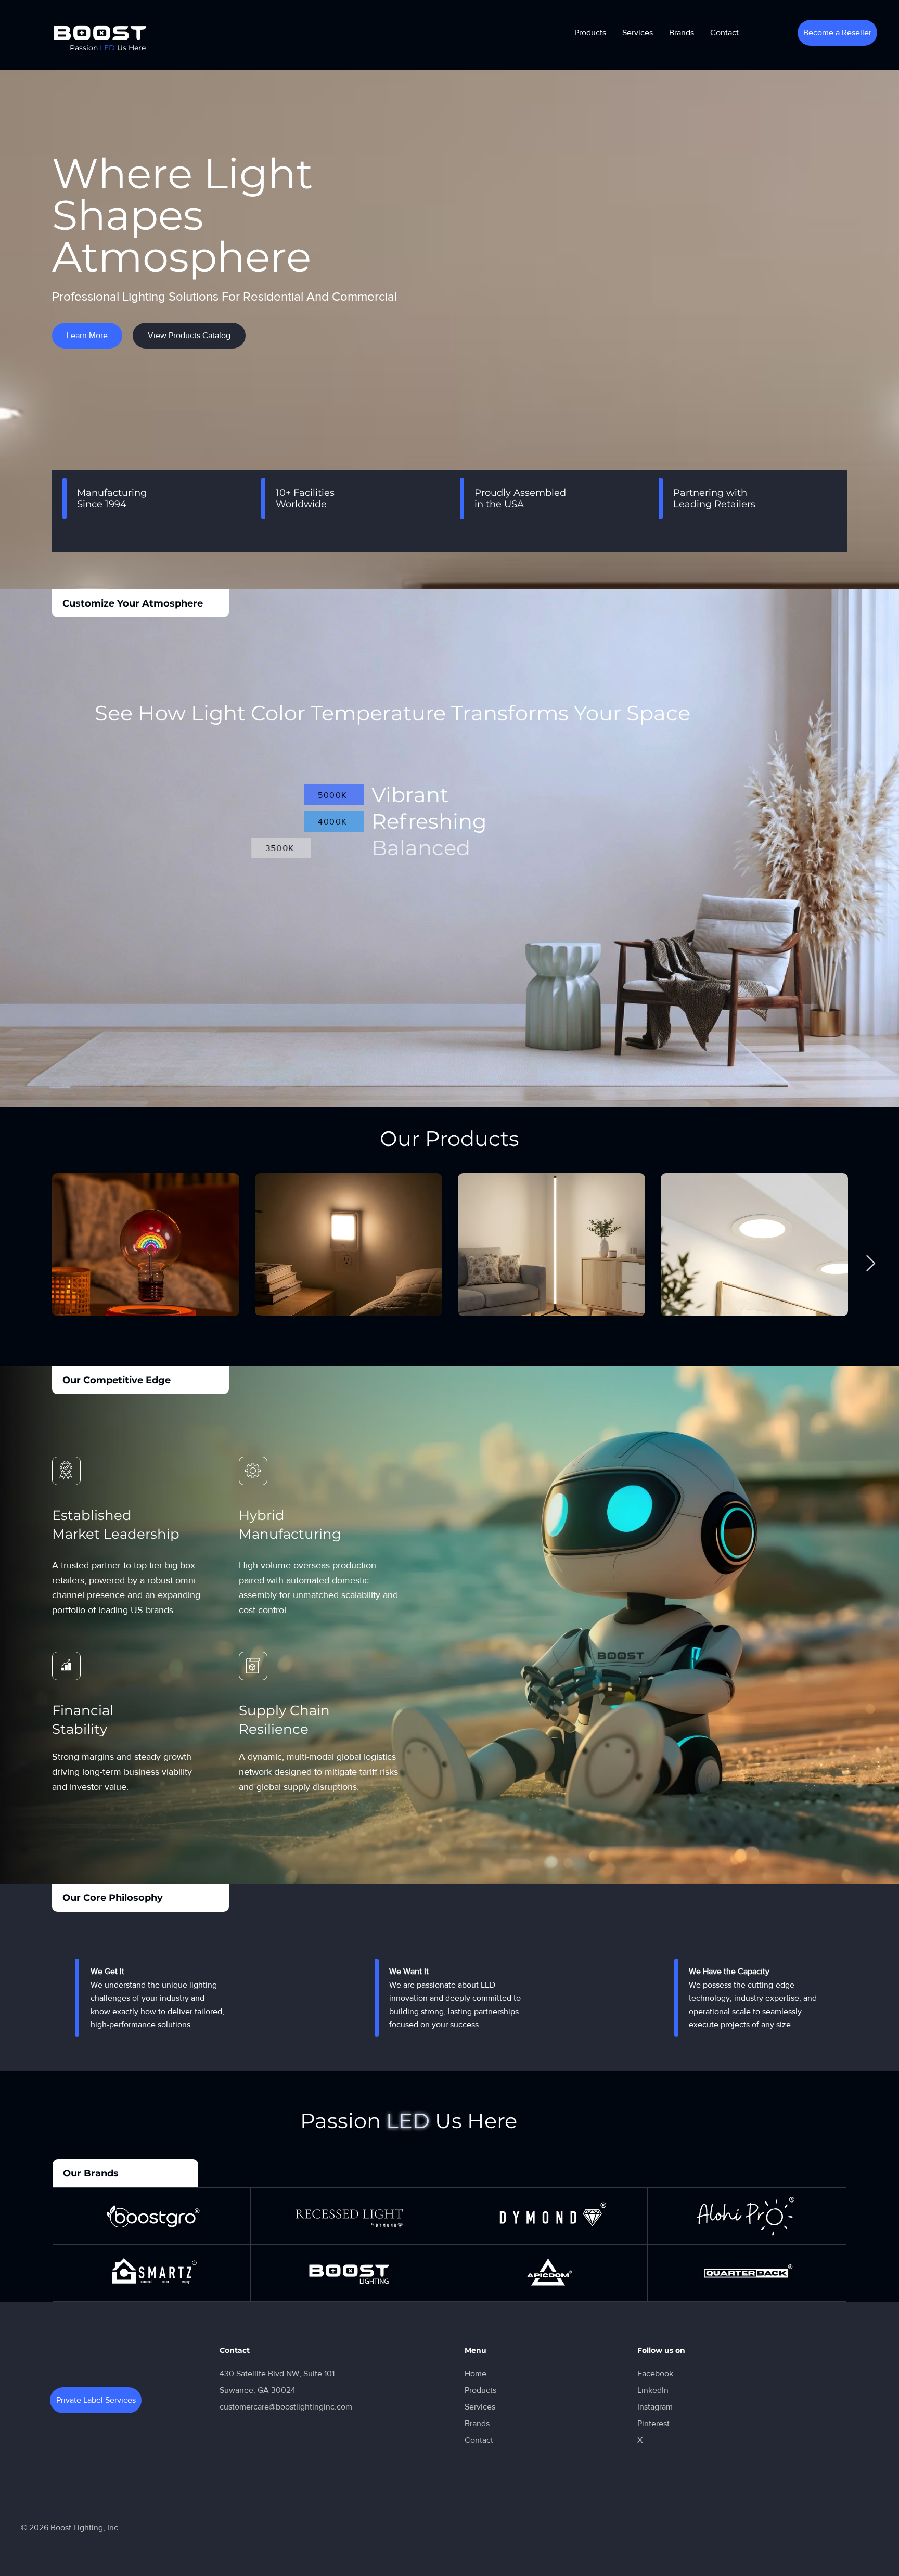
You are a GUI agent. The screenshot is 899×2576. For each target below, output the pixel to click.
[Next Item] (870, 1264)
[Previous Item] (29, 1264)
